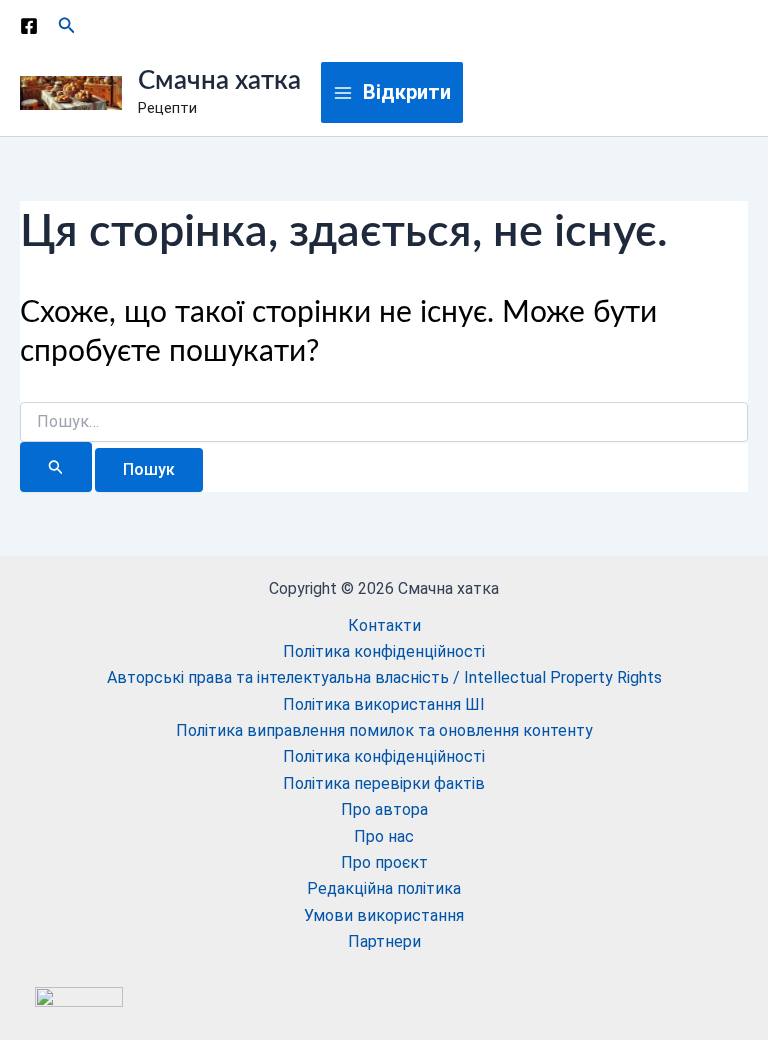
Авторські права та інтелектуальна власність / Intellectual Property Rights (384, 677)
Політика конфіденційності (384, 651)
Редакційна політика (384, 888)
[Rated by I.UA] (79, 996)
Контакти (384, 625)
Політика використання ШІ (384, 704)
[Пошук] (56, 467)
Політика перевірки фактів (384, 783)
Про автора (384, 809)
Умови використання (384, 915)
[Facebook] (29, 26)
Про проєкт (384, 862)
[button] (67, 25)
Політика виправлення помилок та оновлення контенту (384, 730)
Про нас (384, 836)
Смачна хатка (219, 81)
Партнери (384, 941)
